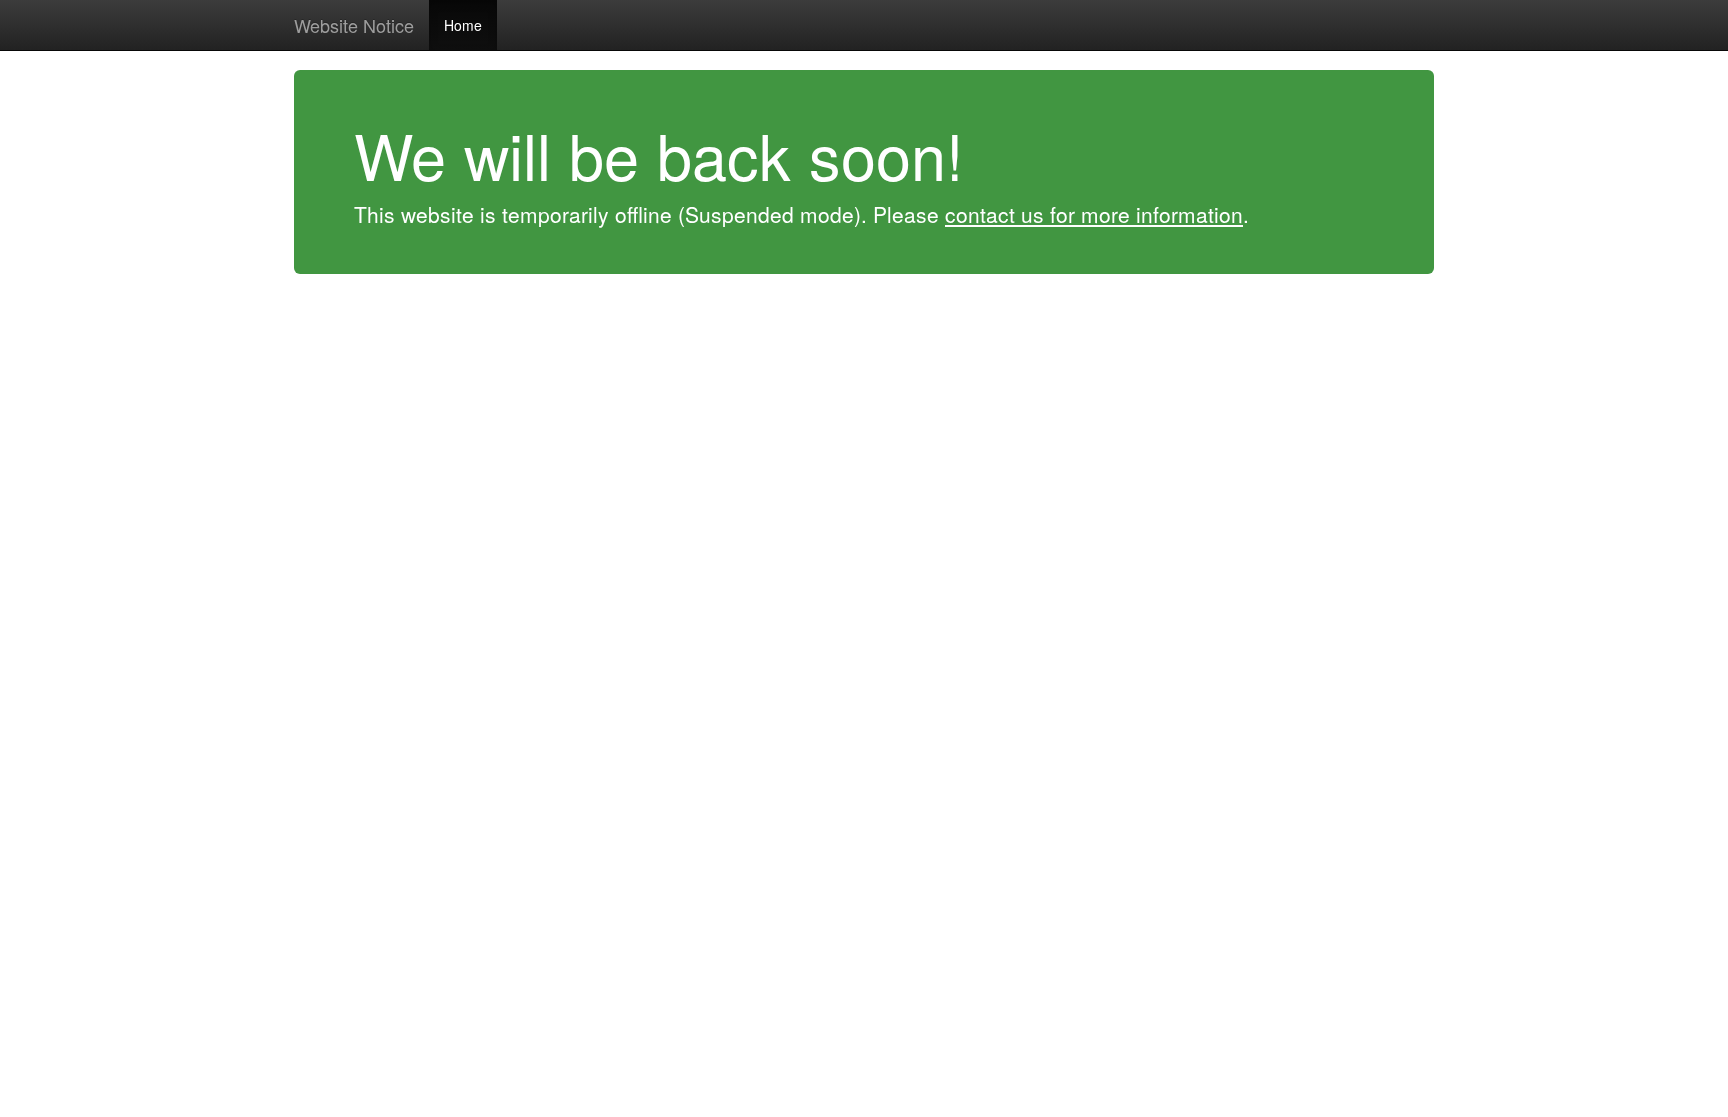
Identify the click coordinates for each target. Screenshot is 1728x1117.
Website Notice (354, 25)
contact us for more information (1094, 214)
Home (463, 25)
